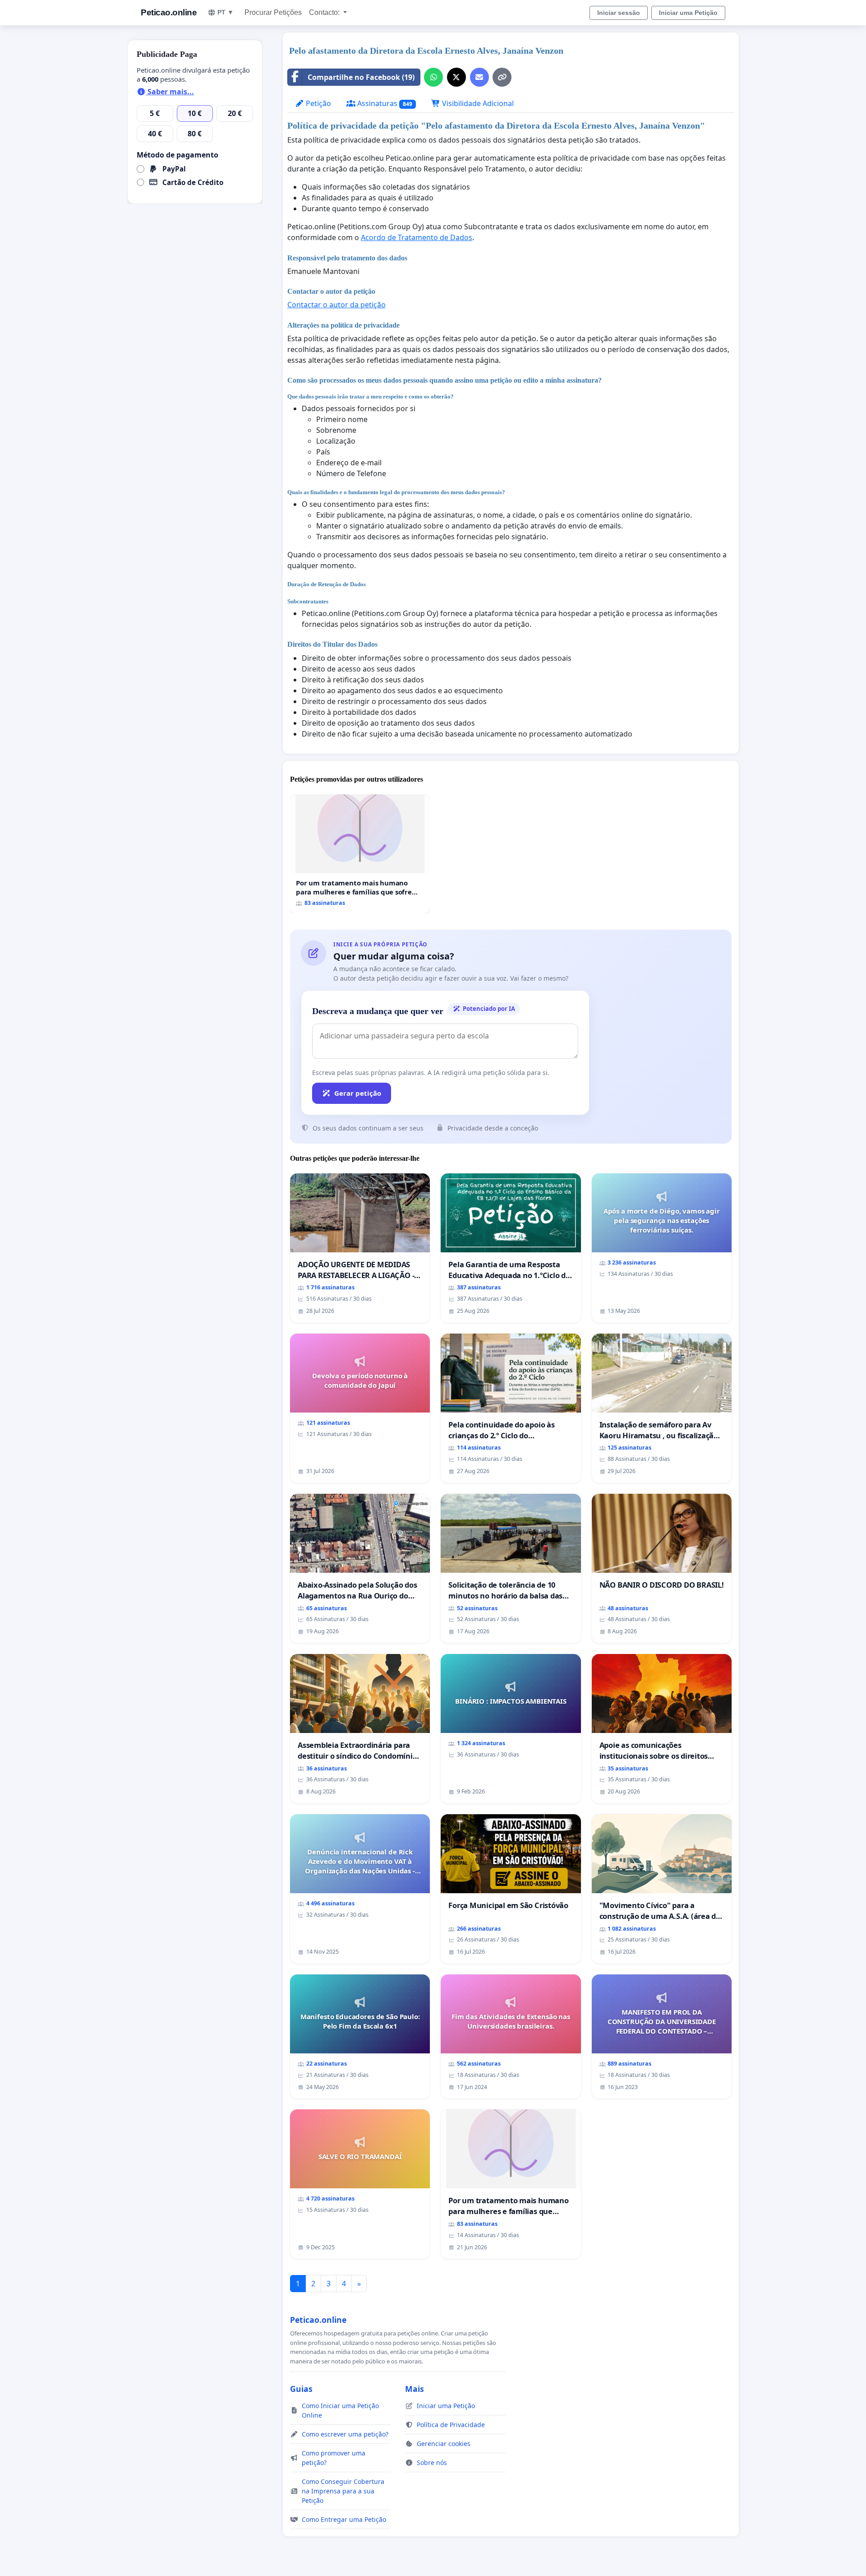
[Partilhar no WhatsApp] (433, 77)
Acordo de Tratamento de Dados (417, 237)
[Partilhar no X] (456, 77)
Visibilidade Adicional (477, 103)
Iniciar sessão (619, 13)
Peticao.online (169, 12)
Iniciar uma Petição (688, 13)
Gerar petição (358, 1093)
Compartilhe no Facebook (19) (361, 77)
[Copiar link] (502, 77)
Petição (318, 103)
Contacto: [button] (325, 12)
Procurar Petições (273, 12)
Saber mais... (170, 92)
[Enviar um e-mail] (479, 77)
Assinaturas (384, 103)
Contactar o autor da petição (336, 305)
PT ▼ (226, 12)
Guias (301, 2389)
